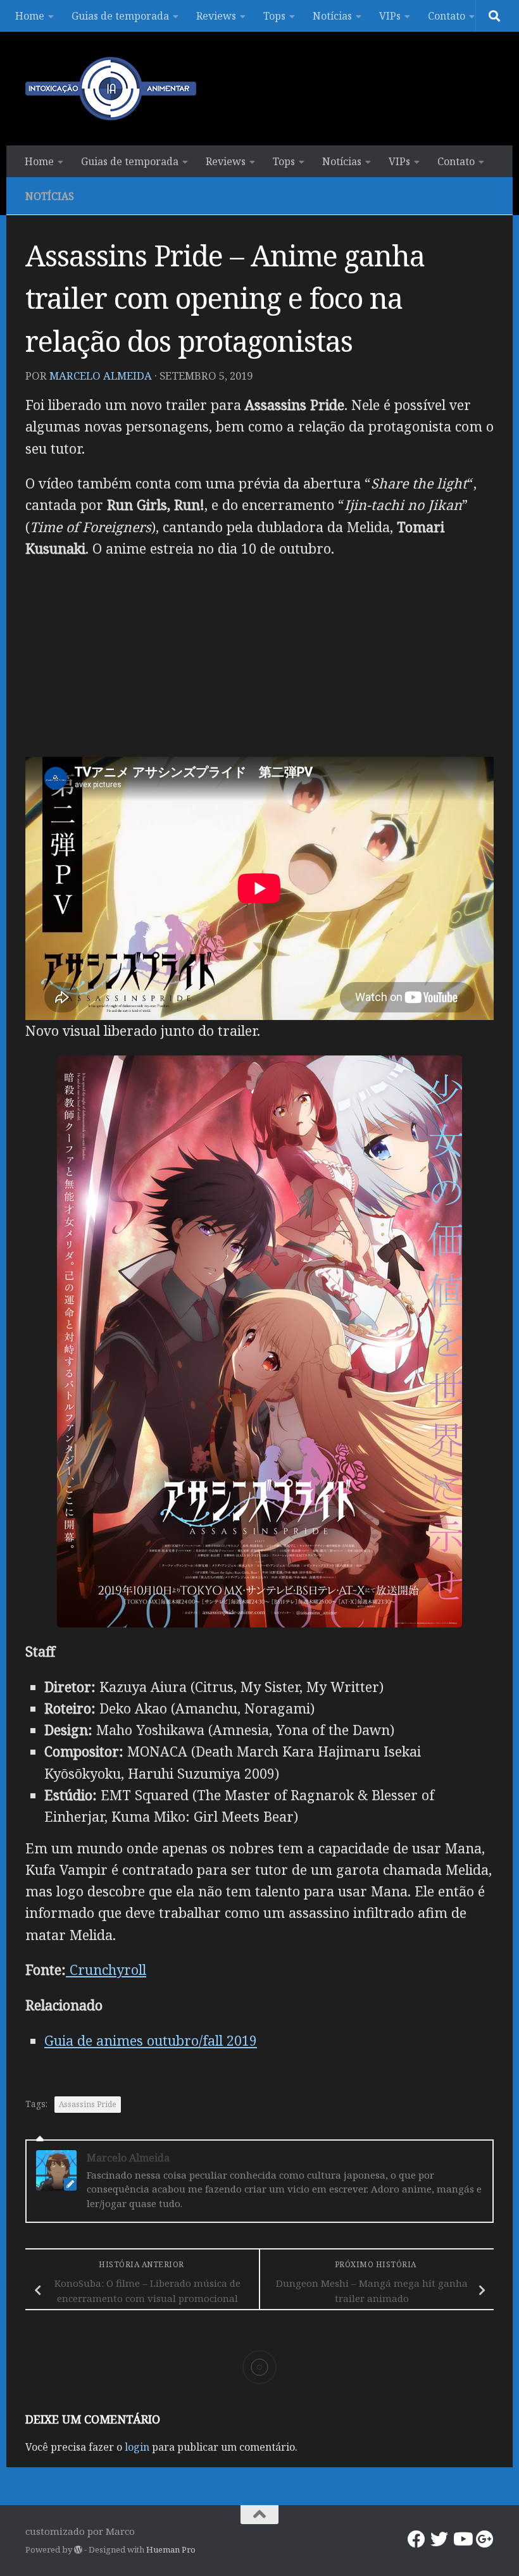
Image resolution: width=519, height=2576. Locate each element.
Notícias (332, 16)
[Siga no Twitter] (439, 2539)
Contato (447, 16)
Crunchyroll (106, 1969)
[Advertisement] (259, 662)
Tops (274, 16)
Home (30, 16)
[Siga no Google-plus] (485, 2539)
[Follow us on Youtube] (462, 2539)
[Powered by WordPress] (78, 2550)
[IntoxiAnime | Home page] (111, 89)
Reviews (216, 16)
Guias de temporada (120, 16)
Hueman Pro (171, 2549)
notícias (50, 196)
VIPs (390, 16)
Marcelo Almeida (101, 376)
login (137, 2447)
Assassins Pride (88, 2104)
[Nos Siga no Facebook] (416, 2539)
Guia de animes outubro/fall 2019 (151, 2040)
